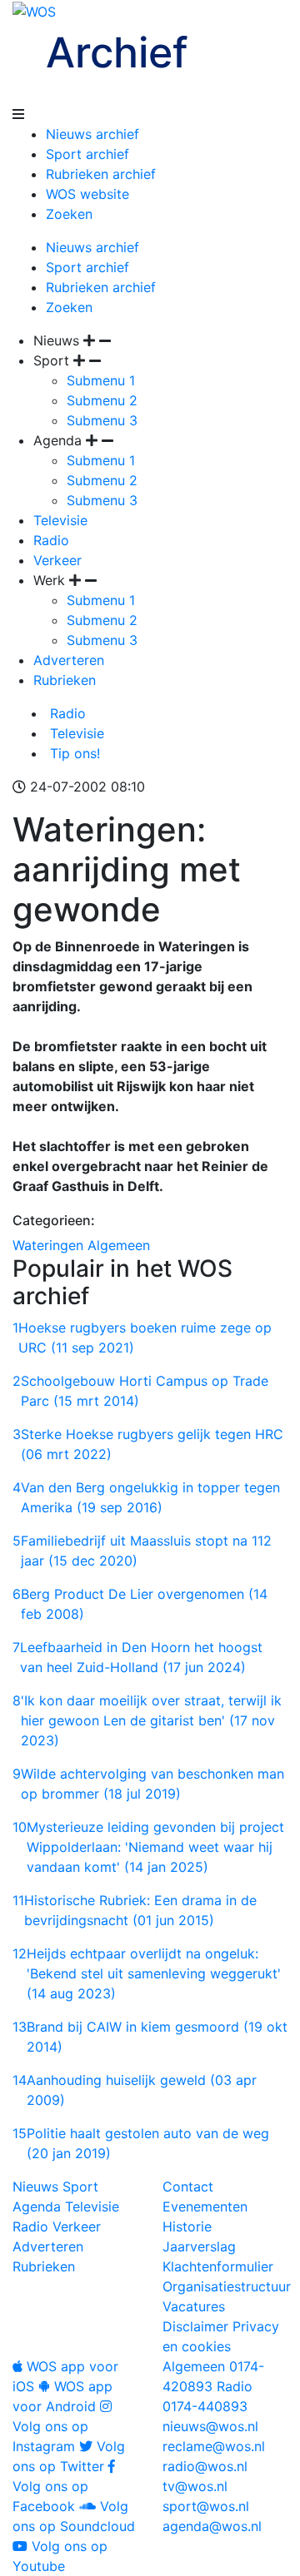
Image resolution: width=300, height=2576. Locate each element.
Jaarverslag (199, 2246)
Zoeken (69, 214)
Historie (187, 2226)
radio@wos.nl (205, 2466)
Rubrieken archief (101, 174)
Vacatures (194, 2306)
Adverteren (69, 660)
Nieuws (35, 2186)
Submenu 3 (102, 420)
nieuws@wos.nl (210, 2426)
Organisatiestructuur (227, 2286)
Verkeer (57, 560)
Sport (80, 2186)
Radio (51, 540)
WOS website (87, 194)
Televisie (60, 520)
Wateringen (48, 1245)
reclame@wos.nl (214, 2446)
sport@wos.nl (206, 2506)
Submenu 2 (102, 400)
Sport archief (87, 154)
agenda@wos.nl (212, 2526)
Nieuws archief (92, 134)
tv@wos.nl (195, 2486)
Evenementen (205, 2206)
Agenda (37, 2206)
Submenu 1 (101, 380)
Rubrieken (65, 680)
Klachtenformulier (218, 2266)
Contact (188, 2186)
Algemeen (119, 1245)
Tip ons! (73, 753)
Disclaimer (195, 2326)
